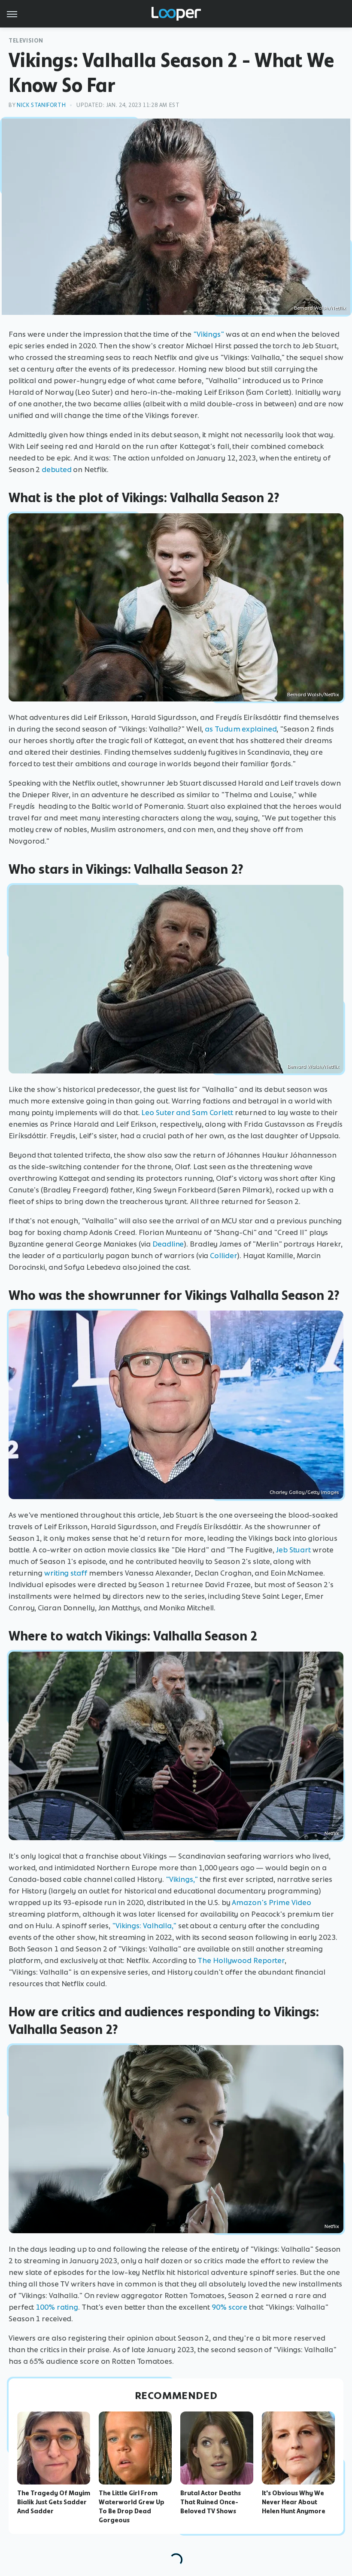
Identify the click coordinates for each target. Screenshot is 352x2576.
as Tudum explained (241, 729)
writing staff (66, 1573)
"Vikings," (182, 1879)
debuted (56, 469)
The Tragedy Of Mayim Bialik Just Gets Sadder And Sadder (54, 2502)
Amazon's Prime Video (271, 1902)
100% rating (57, 2307)
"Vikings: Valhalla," (144, 1926)
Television (26, 41)
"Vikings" (209, 334)
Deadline (168, 1244)
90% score (229, 2307)
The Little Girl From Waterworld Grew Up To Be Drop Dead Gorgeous (132, 2506)
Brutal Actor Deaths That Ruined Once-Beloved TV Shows (211, 2502)
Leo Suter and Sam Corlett (187, 1113)
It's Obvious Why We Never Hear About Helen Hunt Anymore (294, 2502)
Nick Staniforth (41, 105)
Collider (223, 1256)
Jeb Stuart (293, 1550)
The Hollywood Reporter (241, 1960)
